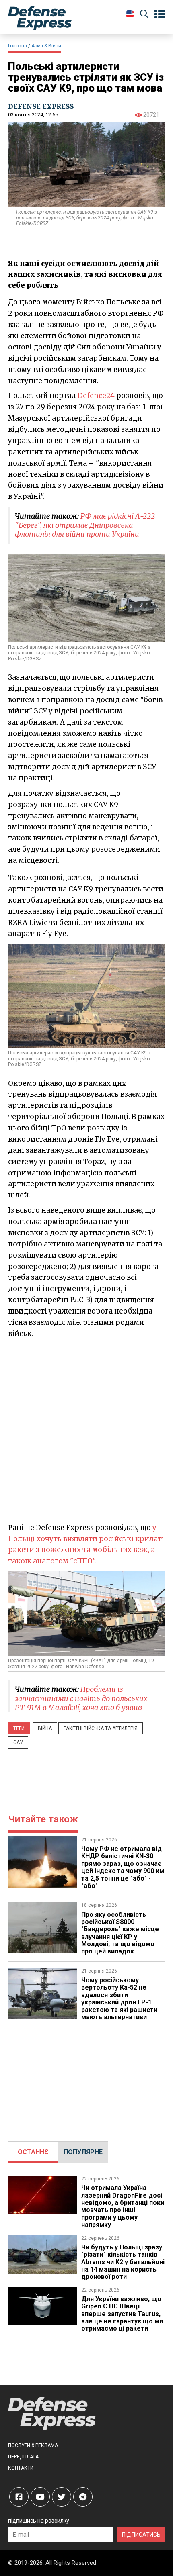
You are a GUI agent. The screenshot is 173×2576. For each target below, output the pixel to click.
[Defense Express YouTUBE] (40, 2497)
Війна (45, 1728)
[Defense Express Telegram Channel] (83, 2497)
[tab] (33, 2152)
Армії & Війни (46, 46)
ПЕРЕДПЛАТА (23, 2457)
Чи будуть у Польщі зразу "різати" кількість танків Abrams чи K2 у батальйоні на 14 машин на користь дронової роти (123, 2262)
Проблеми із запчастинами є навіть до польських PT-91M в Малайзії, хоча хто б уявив (81, 1698)
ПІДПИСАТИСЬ (141, 2535)
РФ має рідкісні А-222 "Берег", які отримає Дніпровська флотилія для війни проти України (85, 525)
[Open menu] (160, 14)
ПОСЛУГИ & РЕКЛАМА (33, 2445)
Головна (18, 46)
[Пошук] (144, 15)
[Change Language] (130, 14)
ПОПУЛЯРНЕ (83, 2152)
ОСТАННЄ (33, 2152)
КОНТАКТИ (21, 2468)
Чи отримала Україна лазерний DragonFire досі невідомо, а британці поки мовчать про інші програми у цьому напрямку (123, 2206)
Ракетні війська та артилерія (101, 1728)
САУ (18, 1743)
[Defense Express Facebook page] (19, 2497)
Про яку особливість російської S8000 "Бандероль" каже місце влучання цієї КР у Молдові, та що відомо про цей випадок (120, 1933)
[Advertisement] (86, 1430)
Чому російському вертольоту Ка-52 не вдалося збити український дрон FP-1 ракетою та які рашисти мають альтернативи (119, 1999)
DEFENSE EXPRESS (41, 106)
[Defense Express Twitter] (62, 2497)
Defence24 (96, 396)
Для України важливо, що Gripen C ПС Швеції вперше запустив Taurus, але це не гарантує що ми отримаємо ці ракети (122, 2314)
